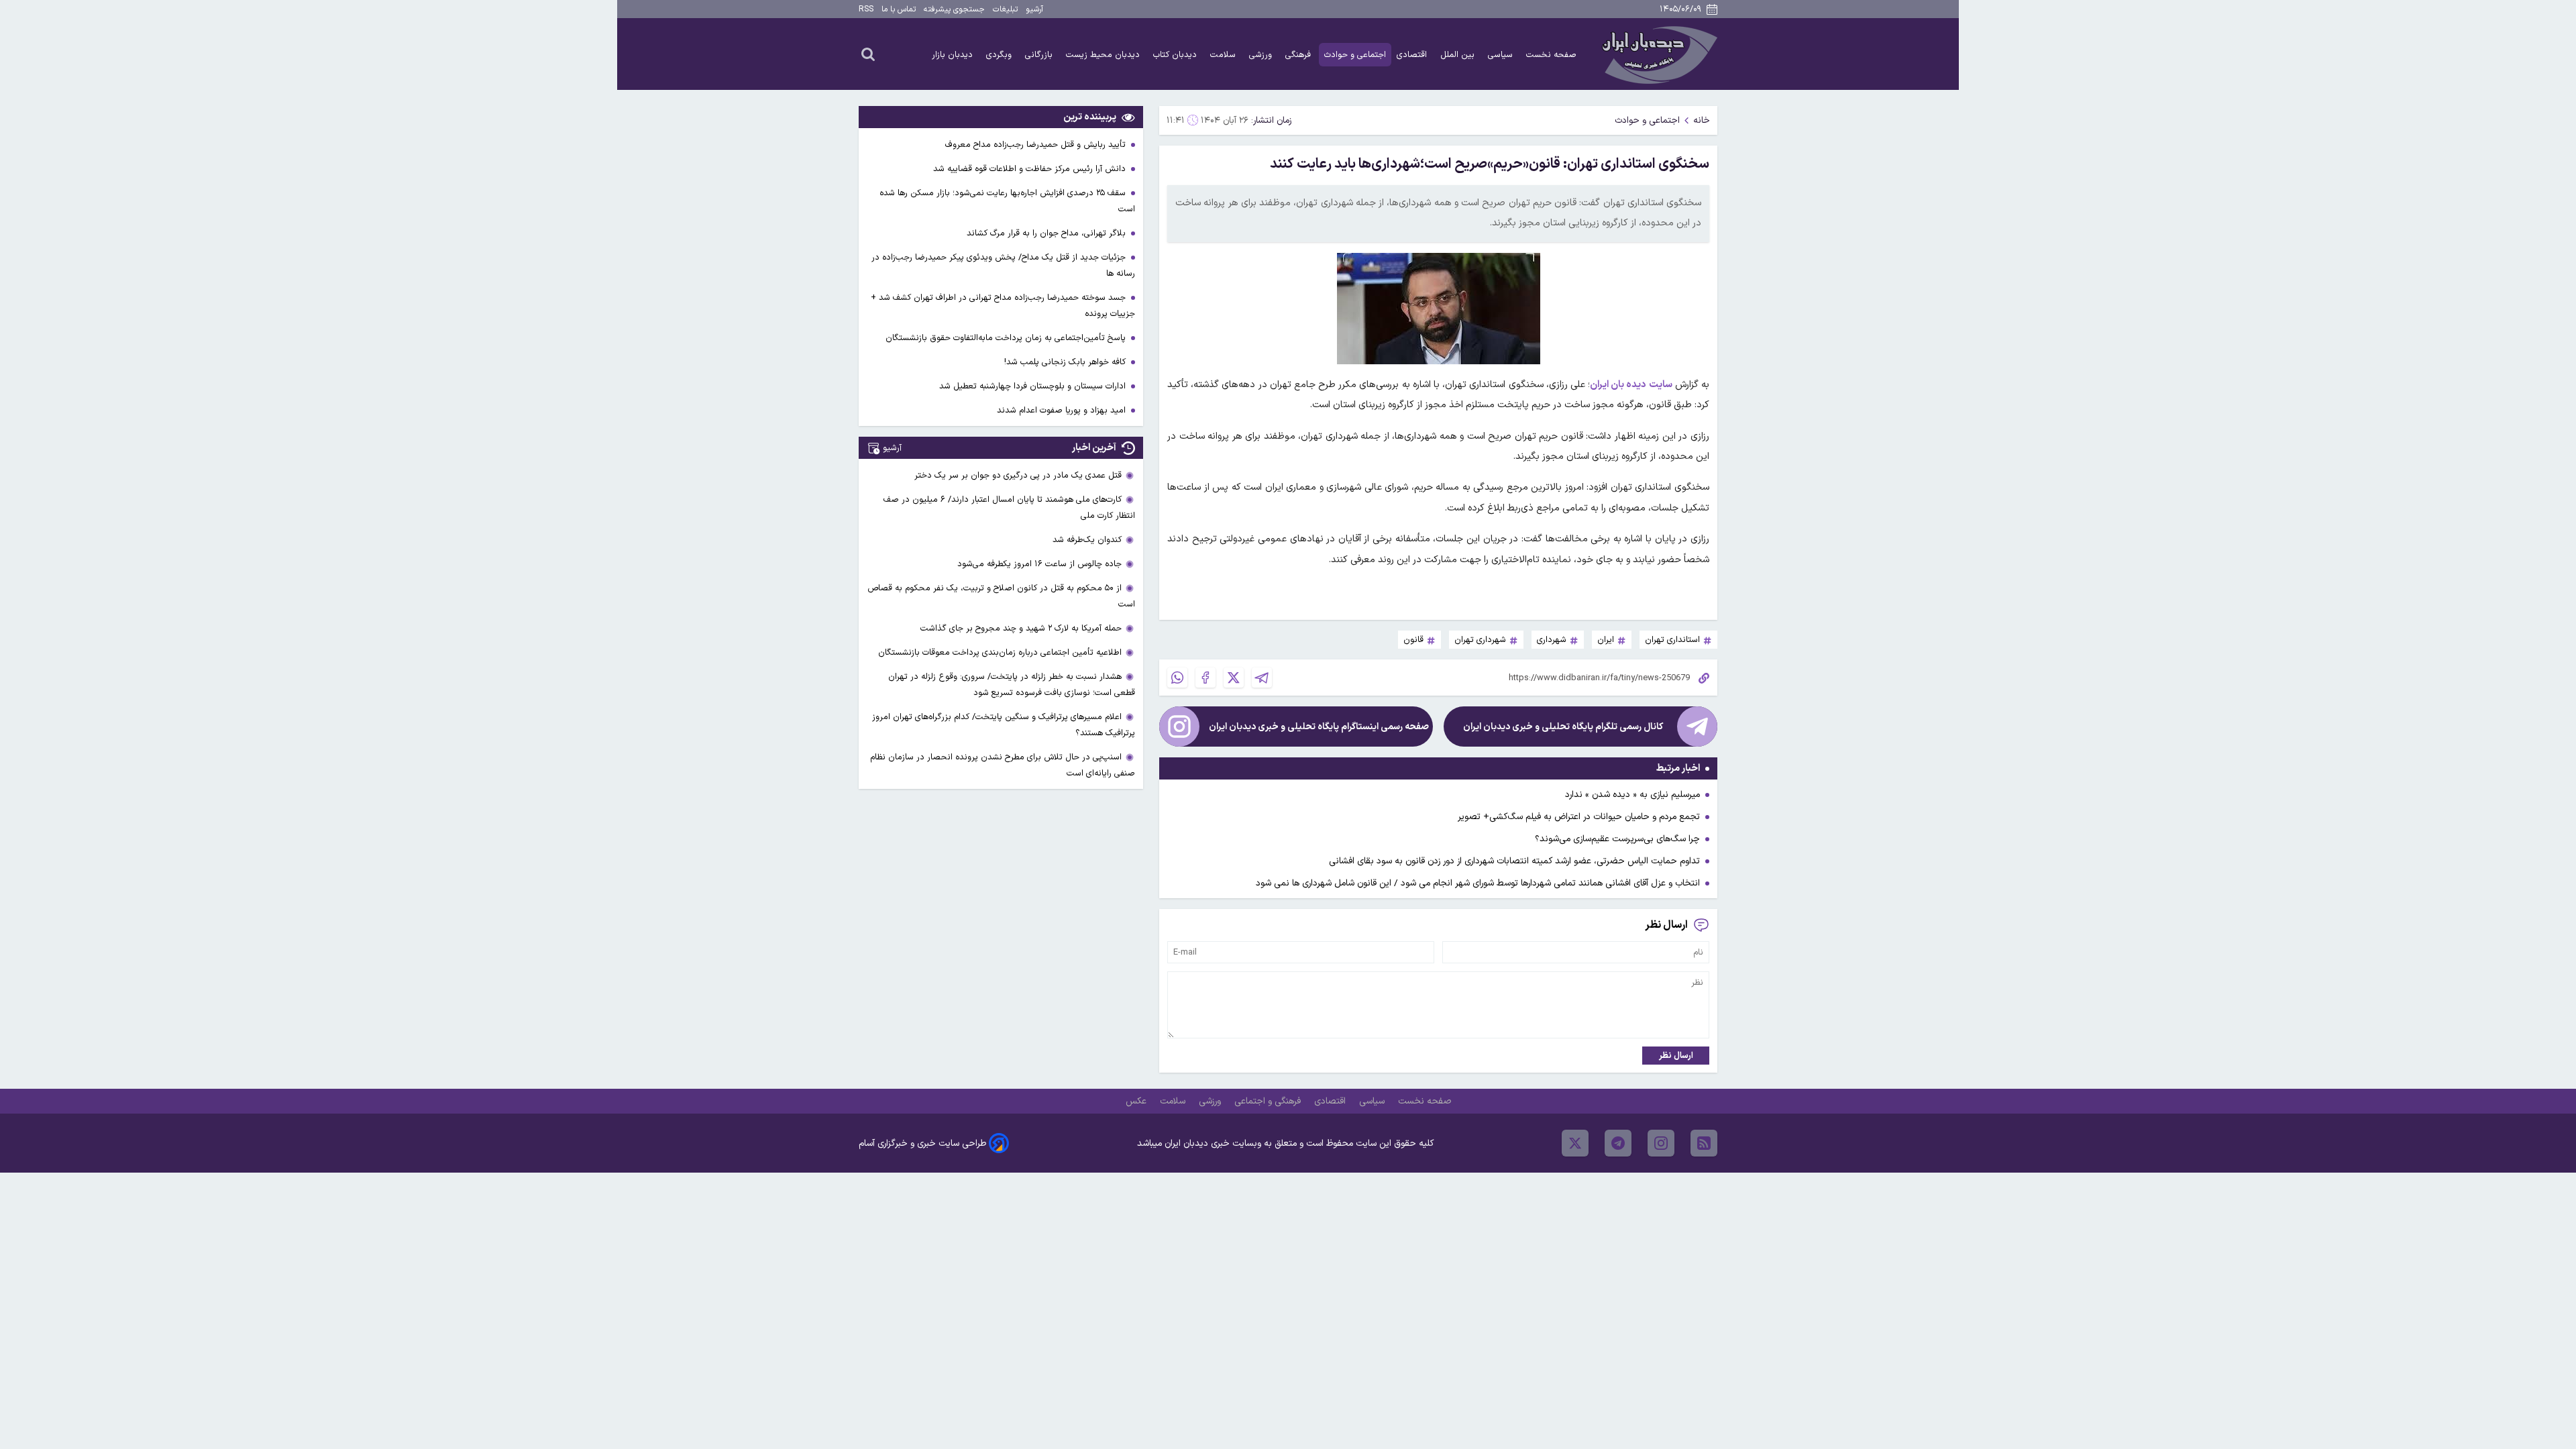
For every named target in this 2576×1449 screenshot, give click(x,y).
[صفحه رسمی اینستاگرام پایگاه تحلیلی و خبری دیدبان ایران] (1179, 727)
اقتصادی (1413, 55)
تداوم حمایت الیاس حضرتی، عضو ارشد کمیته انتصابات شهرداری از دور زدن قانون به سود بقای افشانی (1514, 861)
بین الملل (1459, 55)
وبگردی (1000, 55)
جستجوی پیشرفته (954, 9)
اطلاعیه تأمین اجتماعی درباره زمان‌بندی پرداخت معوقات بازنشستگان (1000, 652)
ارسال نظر (1676, 1056)
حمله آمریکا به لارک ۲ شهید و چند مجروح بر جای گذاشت (1021, 628)
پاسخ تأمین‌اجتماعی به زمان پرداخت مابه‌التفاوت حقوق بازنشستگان (1007, 338)
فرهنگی (1299, 55)
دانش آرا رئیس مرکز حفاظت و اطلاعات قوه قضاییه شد (1031, 169)
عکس (1137, 1101)
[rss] (1704, 1143)
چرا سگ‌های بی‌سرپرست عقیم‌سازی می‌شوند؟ (1617, 839)
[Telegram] (1262, 678)
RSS (866, 9)
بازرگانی (1040, 55)
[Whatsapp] (1177, 678)
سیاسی (1502, 55)
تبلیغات (1005, 9)
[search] (868, 54)
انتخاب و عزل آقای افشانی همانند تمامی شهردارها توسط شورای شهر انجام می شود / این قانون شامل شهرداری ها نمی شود (1478, 883)
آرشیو (1034, 9)
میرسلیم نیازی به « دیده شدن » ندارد (1632, 795)
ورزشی (1262, 55)
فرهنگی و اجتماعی (1269, 1101)
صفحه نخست (1551, 55)
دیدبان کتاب (1176, 55)
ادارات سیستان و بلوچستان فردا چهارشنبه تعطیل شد (1034, 386)
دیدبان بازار (954, 55)
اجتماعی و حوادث (1355, 55)
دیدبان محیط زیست (1104, 55)
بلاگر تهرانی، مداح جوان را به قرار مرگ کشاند (1048, 233)
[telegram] (1618, 1143)
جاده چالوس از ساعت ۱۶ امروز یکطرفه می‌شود (1039, 564)
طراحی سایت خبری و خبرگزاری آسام (922, 1143)
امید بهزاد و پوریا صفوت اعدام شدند (1063, 410)
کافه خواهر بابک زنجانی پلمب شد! (1066, 362)
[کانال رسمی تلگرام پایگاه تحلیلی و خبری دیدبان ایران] (1697, 727)
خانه (1702, 120)
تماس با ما (899, 9)
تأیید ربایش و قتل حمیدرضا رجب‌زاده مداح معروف (1037, 145)
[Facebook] (1205, 678)
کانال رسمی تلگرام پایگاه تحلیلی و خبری (1563, 727)
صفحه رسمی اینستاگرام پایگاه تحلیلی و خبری (1319, 727)
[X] (1234, 678)
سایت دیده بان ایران (1631, 385)
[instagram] (1661, 1143)
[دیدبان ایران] (1658, 54)
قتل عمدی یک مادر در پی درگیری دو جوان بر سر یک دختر (1018, 475)
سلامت (1224, 55)
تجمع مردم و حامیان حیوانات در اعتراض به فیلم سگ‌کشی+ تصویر (1579, 817)
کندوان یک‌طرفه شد (1087, 540)
